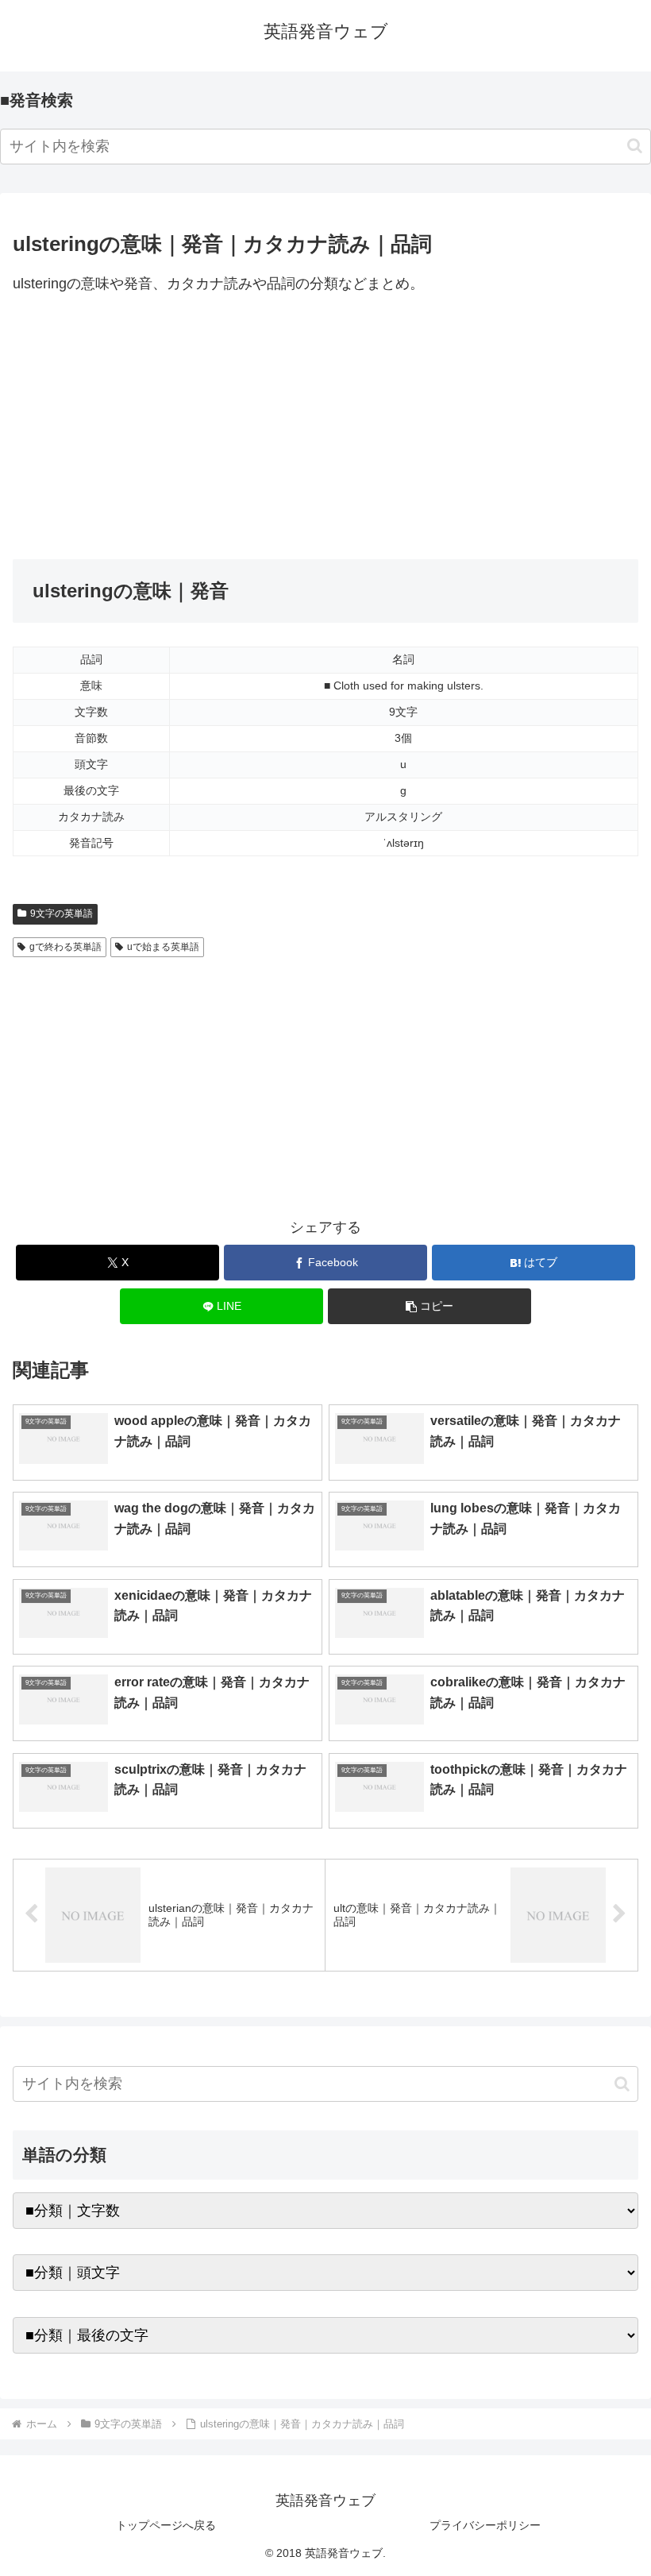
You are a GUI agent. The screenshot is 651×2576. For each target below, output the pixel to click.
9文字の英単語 (62, 913)
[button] (635, 146)
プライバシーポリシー (485, 2525)
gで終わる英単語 (65, 947)
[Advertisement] (325, 428)
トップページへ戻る (166, 2525)
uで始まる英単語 (163, 947)
